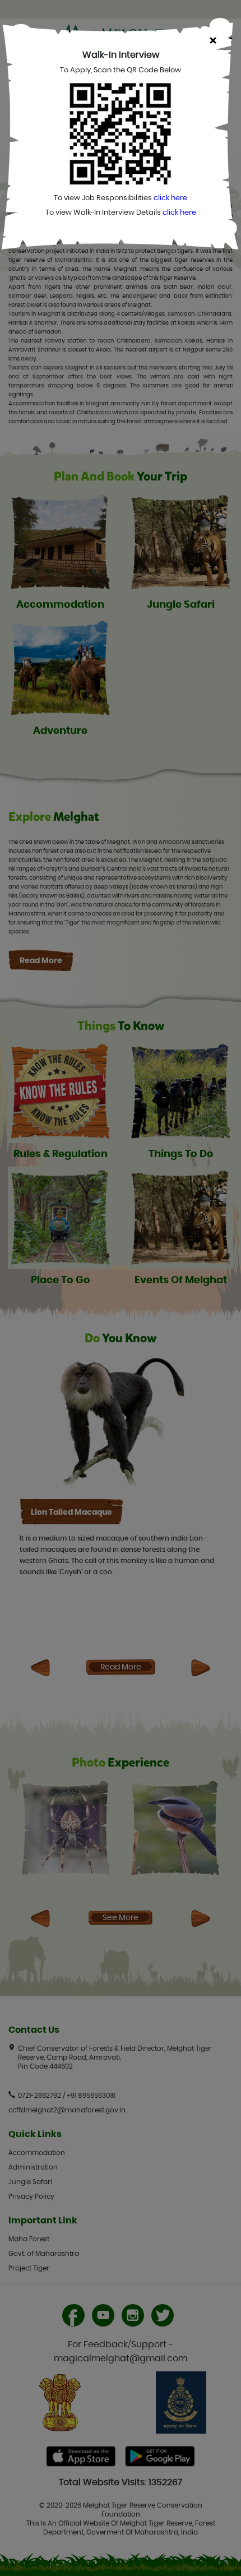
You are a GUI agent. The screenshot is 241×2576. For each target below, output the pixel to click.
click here (170, 198)
